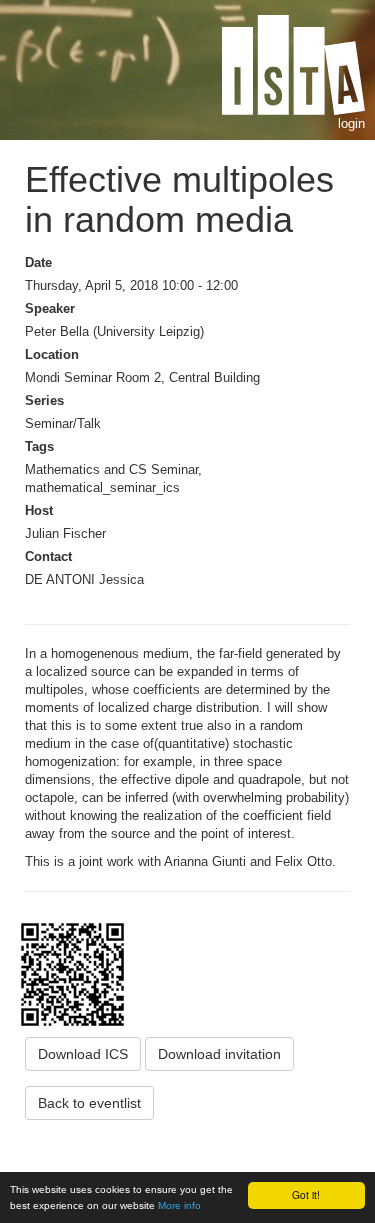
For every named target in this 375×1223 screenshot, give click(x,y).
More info (179, 1205)
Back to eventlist (89, 1103)
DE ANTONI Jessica (84, 579)
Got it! (306, 1194)
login (351, 123)
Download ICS (83, 1054)
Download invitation (219, 1054)
